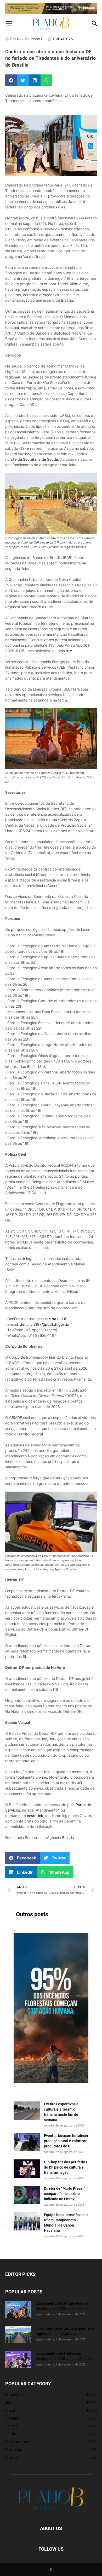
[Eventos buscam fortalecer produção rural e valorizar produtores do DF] (27, 2142)
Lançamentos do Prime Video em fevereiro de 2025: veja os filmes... (64, 2306)
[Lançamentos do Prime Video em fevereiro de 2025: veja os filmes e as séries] (18, 2309)
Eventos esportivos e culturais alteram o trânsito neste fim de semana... (61, 2112)
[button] (9, 24)
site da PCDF (56, 1319)
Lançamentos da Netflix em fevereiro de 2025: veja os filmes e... (66, 2356)
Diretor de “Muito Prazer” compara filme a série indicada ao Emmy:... (65, 2194)
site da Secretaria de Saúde (34, 459)
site (69, 651)
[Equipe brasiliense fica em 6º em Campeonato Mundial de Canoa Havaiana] (27, 2221)
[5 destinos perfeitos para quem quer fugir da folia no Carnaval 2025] (18, 2335)
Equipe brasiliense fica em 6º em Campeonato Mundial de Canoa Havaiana (66, 2222)
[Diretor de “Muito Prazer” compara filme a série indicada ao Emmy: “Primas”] (27, 2195)
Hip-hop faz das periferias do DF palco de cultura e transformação (66, 2167)
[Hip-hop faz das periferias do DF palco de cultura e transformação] (27, 2169)
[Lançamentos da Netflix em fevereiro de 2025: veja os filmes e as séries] (18, 2360)
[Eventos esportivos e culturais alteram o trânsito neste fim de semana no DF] (27, 2111)
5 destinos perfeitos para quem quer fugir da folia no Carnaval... (66, 2331)
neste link (35, 1816)
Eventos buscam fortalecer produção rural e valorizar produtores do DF (66, 2141)
